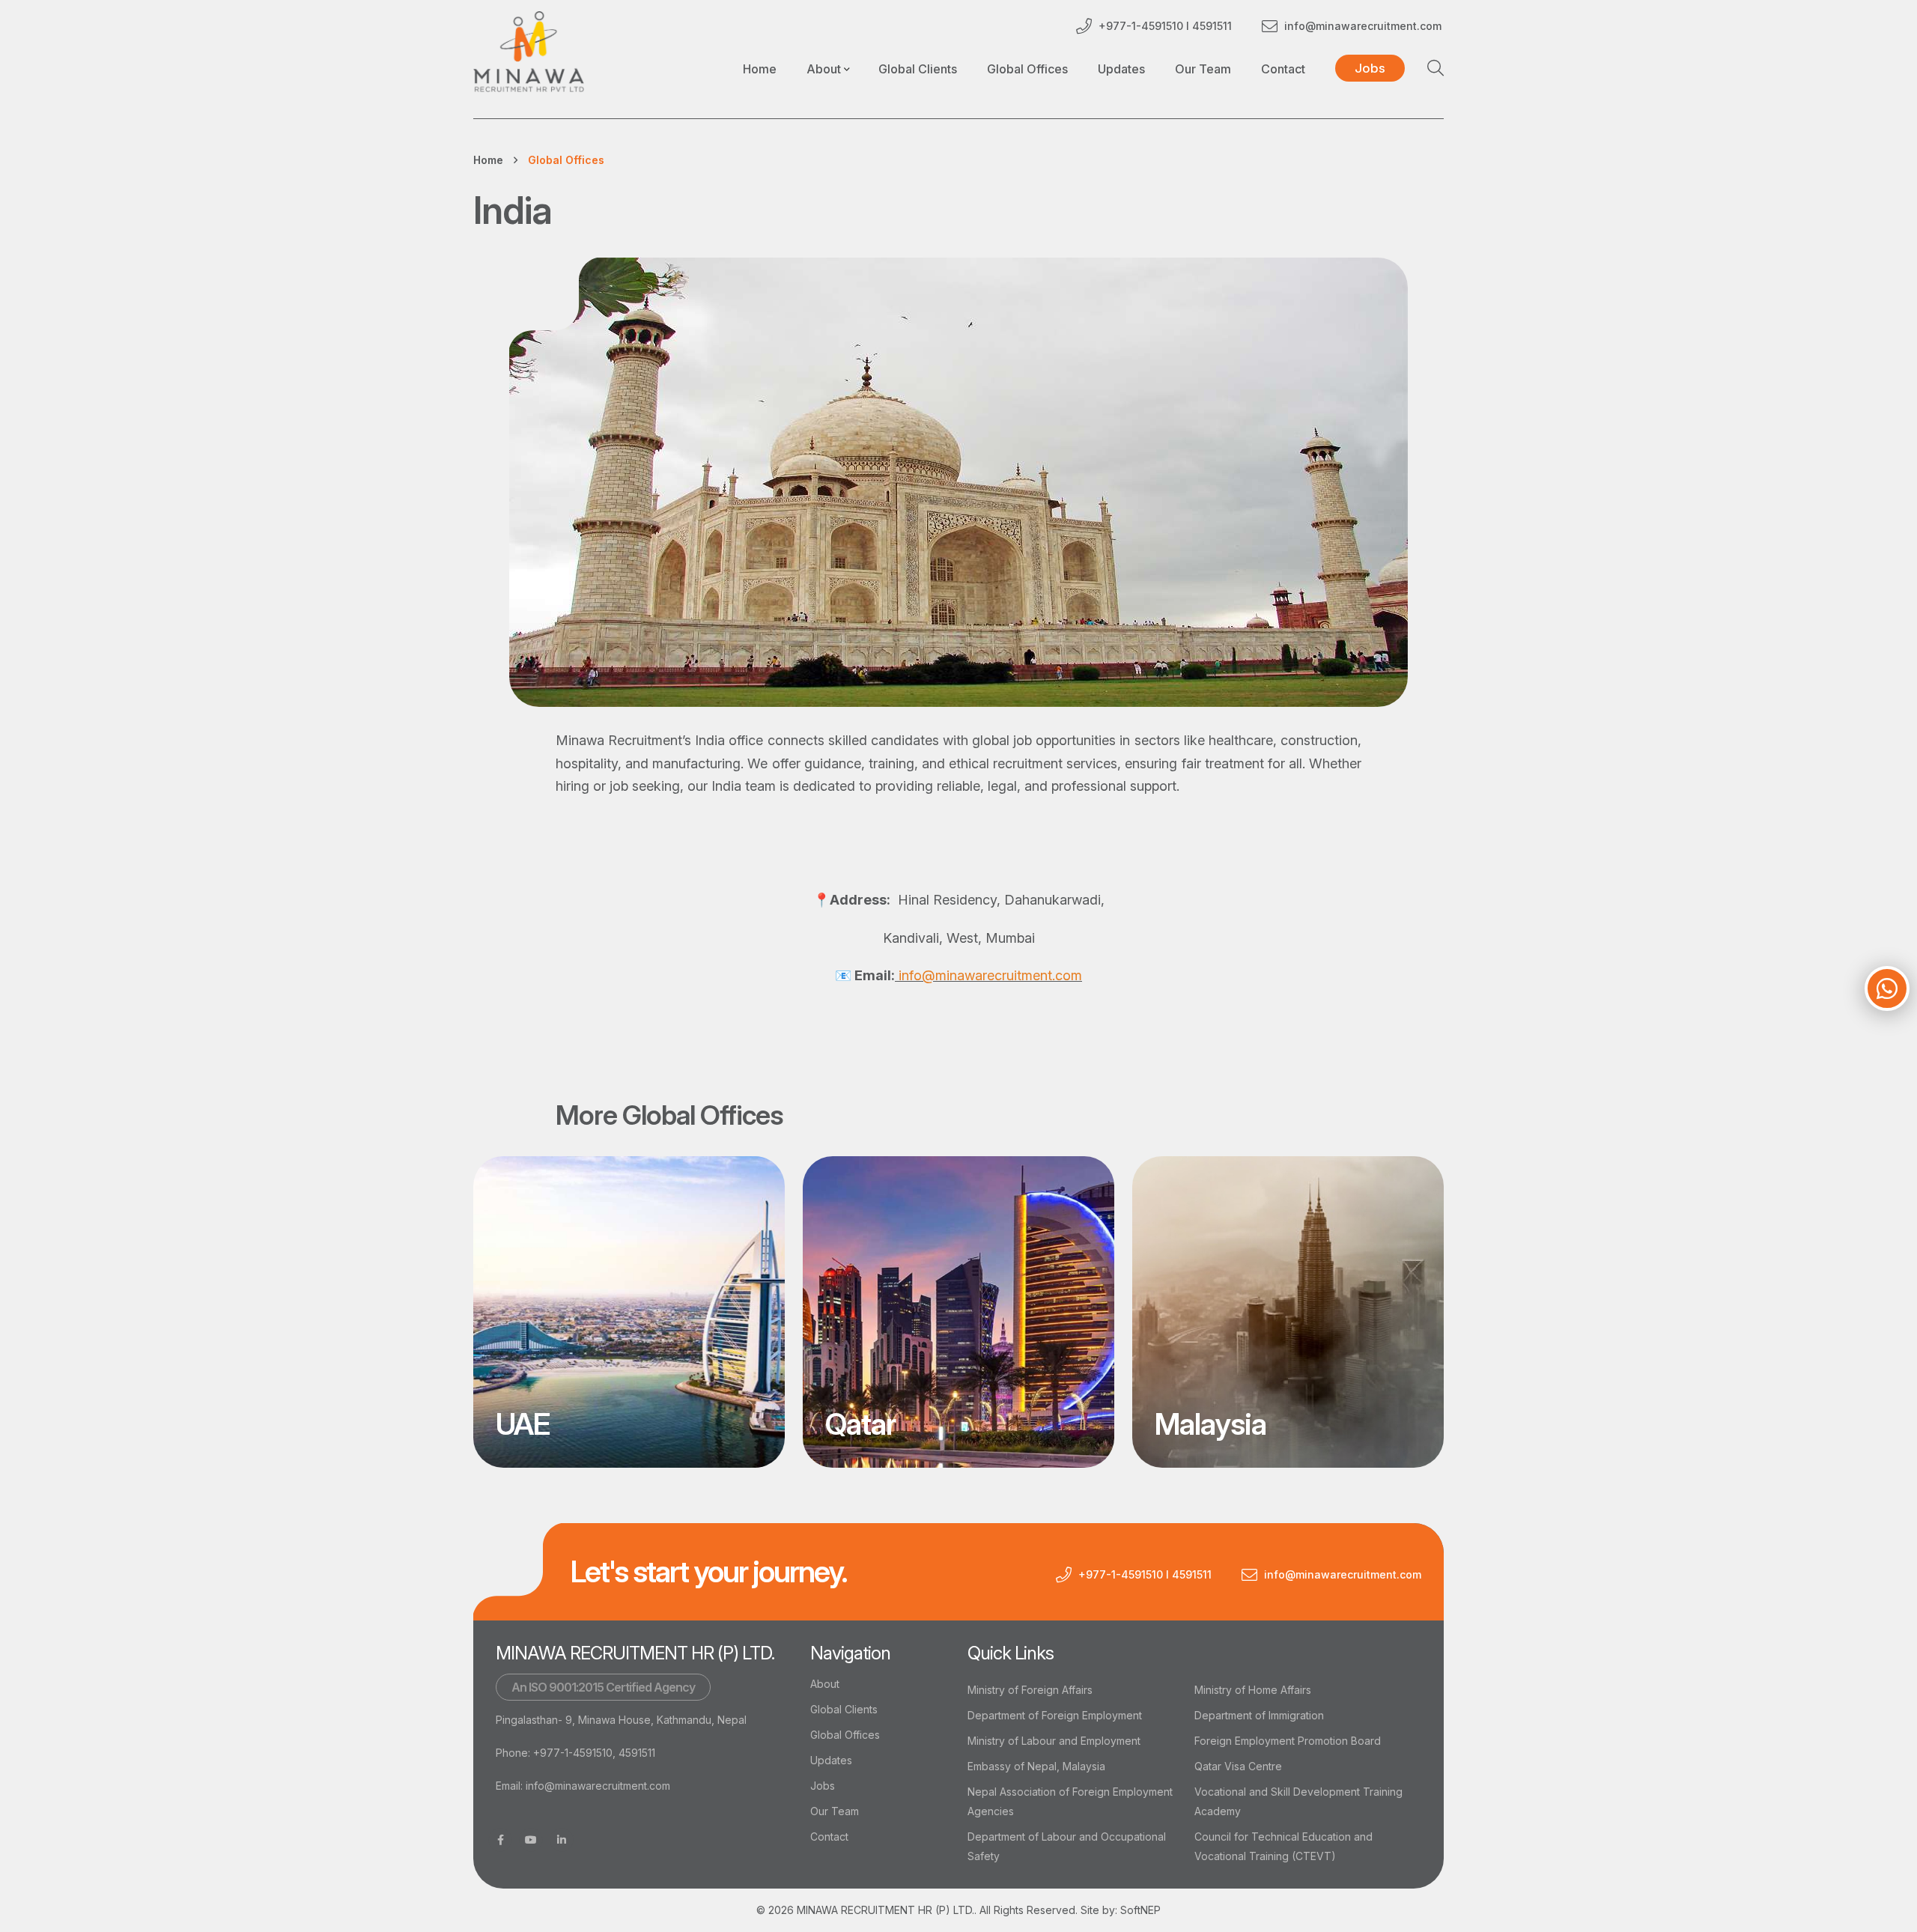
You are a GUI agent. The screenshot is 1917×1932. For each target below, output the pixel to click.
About (825, 1684)
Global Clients (918, 69)
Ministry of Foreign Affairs (1030, 1690)
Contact (1283, 69)
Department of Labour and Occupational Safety (1067, 1846)
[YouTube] (531, 1840)
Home (760, 69)
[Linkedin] (562, 1840)
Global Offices (1027, 69)
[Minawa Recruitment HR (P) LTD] (529, 52)
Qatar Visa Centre (1238, 1766)
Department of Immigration (1259, 1715)
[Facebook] (500, 1840)
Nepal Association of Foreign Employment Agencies (1070, 1801)
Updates (1121, 69)
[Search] (1436, 68)
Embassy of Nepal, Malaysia (1036, 1766)
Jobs (823, 1786)
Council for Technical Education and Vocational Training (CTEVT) (1283, 1846)
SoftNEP (1140, 1910)
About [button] (824, 69)
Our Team (1203, 69)
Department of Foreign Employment (1055, 1715)
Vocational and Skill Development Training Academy (1298, 1801)
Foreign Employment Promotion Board (1288, 1741)
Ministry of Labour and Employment (1054, 1741)
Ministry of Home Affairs (1253, 1690)
